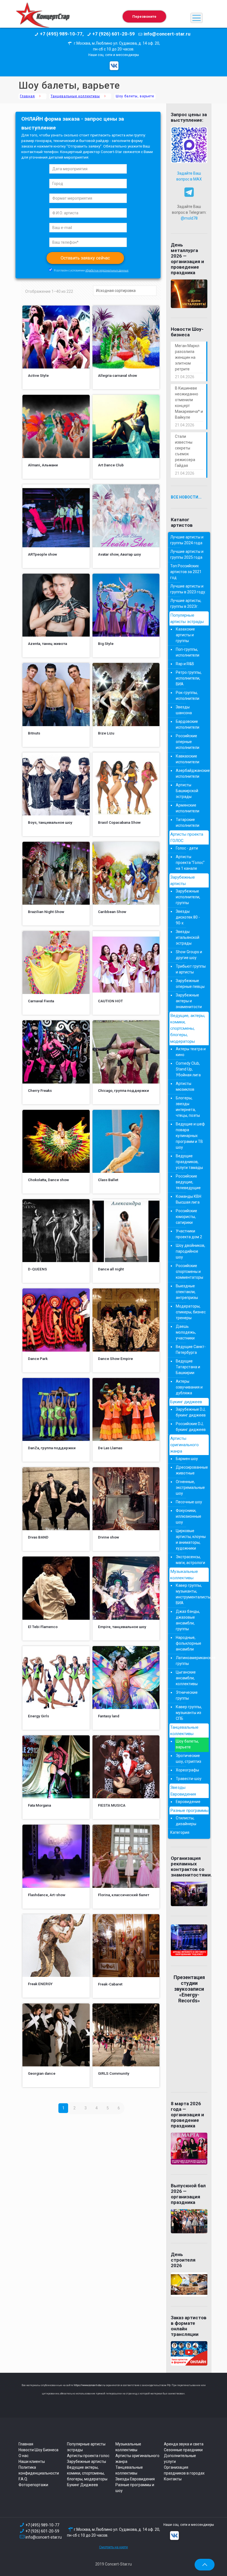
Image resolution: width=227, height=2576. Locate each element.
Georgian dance (42, 2073)
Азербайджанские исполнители (191, 773)
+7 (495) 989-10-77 (42, 2525)
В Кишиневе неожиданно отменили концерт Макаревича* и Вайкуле (189, 403)
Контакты (173, 2479)
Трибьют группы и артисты (191, 969)
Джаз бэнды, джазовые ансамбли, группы (188, 1620)
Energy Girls (38, 1716)
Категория (180, 1832)
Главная (27, 96)
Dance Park (38, 1359)
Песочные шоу (189, 1502)
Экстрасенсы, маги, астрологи (190, 1560)
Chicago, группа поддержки (123, 1090)
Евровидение (188, 1802)
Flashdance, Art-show (47, 1895)
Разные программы (189, 1810)
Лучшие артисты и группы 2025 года (187, 554)
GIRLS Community (114, 2073)
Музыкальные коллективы (184, 1575)
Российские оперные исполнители (188, 742)
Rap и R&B (185, 664)
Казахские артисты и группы (185, 635)
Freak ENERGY (40, 1984)
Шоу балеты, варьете (187, 1744)
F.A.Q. (23, 2479)
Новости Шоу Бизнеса (38, 2450)
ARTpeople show (42, 554)
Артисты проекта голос (88, 2456)
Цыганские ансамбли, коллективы (187, 1678)
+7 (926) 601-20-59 (42, 2531)
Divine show (109, 1537)
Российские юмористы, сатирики (186, 1217)
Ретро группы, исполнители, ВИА (189, 678)
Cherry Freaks (40, 1090)
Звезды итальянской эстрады (188, 937)
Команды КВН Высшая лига (189, 1199)
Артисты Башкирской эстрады (187, 791)
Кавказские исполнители (188, 759)
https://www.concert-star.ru (89, 2385)
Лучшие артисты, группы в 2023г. (186, 603)
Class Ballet (108, 1180)
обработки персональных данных (107, 270)
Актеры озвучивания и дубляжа (189, 1387)
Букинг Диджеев (82, 2485)
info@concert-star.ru (44, 2537)
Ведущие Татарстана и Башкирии (188, 1367)
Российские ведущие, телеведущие (188, 1182)
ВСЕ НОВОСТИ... (186, 497)
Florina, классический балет (124, 1895)
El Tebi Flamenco (43, 1627)
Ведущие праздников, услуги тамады (189, 1162)
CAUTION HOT (110, 1001)
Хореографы (187, 1770)
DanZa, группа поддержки (52, 1448)
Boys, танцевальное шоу (50, 822)
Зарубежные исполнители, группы (188, 897)
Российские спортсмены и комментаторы (189, 1272)
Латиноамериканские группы (191, 1661)
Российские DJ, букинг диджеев (191, 1427)
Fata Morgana (39, 1805)
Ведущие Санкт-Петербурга (191, 1350)
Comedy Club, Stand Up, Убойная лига (188, 1069)
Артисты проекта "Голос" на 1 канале (190, 863)
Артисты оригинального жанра (185, 1445)
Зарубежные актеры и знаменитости (189, 1001)
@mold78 (189, 218)
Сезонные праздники (183, 2450)
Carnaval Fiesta (41, 1001)
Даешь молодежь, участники (186, 1332)
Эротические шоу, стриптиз (189, 1759)
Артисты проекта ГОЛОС (187, 837)
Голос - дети (187, 848)
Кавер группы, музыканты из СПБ (189, 1713)
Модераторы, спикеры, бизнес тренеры (191, 1312)
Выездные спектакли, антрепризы (187, 1292)
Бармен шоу (187, 1459)
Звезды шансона (184, 710)
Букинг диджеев (186, 1402)
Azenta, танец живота (47, 644)
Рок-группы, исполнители (188, 696)
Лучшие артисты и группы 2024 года (187, 540)
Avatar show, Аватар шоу (119, 554)
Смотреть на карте (114, 2547)
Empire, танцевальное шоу (122, 1627)
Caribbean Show (112, 912)
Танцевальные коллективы (75, 96)
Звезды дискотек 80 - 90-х (188, 917)
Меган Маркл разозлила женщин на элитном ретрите (187, 357)
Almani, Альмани (43, 465)
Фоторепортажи (33, 2485)
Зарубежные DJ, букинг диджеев (191, 1412)
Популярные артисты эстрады (187, 618)
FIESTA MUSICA (112, 1805)
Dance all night (111, 1269)
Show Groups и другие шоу (189, 955)
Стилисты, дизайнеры (186, 1821)
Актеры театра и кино (191, 1052)
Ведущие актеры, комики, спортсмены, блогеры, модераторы (87, 2473)
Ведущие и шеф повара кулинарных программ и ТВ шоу (190, 1136)
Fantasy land (109, 1716)
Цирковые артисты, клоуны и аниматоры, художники (191, 1539)
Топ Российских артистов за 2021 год (186, 572)
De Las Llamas (110, 1448)
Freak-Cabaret (110, 1984)
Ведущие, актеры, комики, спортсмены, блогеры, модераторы (188, 1028)
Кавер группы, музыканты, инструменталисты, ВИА (191, 1594)
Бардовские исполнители (188, 724)
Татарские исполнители (188, 822)
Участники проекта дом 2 (189, 1234)
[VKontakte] (114, 66)
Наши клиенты (32, 2461)
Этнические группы (187, 1695)
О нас (24, 2456)
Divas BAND (38, 1537)
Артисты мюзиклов (185, 1086)
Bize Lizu (106, 733)
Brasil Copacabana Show (119, 822)
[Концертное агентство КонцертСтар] (43, 18)
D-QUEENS (38, 1269)
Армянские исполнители (188, 808)
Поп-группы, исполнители (188, 652)
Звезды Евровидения (183, 1791)
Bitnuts (34, 733)
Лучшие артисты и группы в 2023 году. (188, 589)
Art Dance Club (111, 465)
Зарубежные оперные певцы (190, 984)
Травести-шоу (189, 1779)
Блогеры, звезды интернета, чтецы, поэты (188, 1107)
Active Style (38, 375)
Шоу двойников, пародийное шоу (190, 1251)
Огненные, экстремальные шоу (190, 1487)
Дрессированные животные (191, 1470)
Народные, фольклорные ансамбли (189, 1643)
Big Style (106, 644)
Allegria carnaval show (118, 375)
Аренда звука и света (184, 2444)
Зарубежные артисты (183, 880)
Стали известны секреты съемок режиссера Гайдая (185, 451)
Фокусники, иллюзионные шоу (189, 1516)
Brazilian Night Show (46, 912)
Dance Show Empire (115, 1359)
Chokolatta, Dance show (48, 1180)
